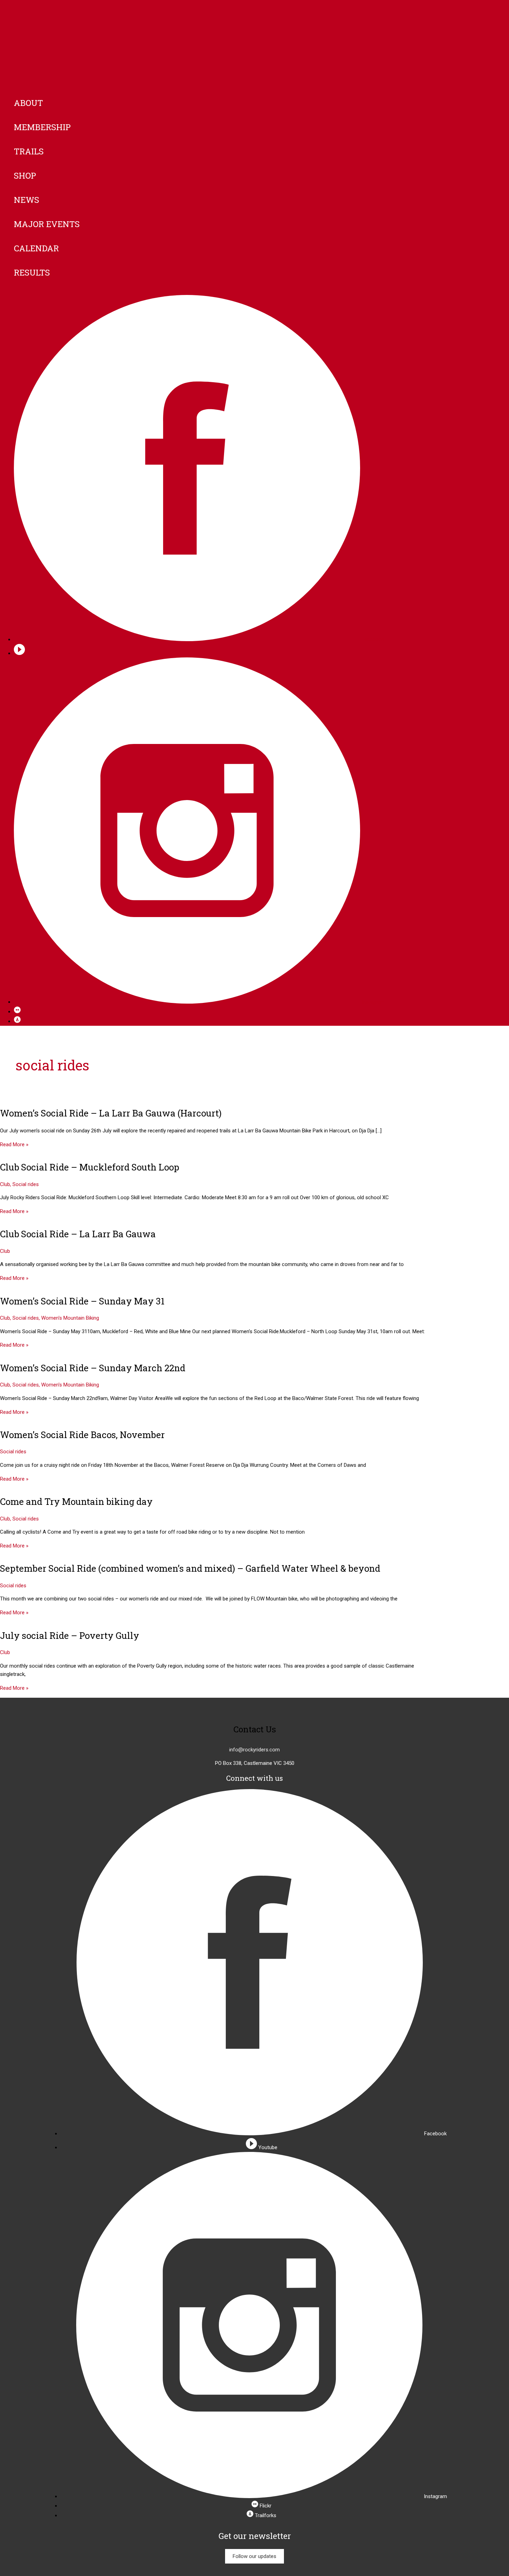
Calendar (36, 248)
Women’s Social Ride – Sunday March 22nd (93, 1368)
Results (32, 272)
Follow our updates (254, 2556)
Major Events (47, 224)
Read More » (14, 1145)
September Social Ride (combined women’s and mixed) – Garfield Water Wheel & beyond (190, 1568)
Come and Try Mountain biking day (76, 1501)
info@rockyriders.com (254, 1750)
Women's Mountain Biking (70, 1318)
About (28, 103)
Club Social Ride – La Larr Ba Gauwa (78, 1234)
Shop (25, 176)
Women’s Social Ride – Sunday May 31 (82, 1301)
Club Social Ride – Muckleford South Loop (90, 1167)
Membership (42, 127)
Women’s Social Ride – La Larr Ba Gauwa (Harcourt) (111, 1113)
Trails (29, 151)
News (26, 200)
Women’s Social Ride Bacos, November (82, 1435)
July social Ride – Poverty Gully (70, 1635)
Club (5, 1184)
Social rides (26, 1184)
